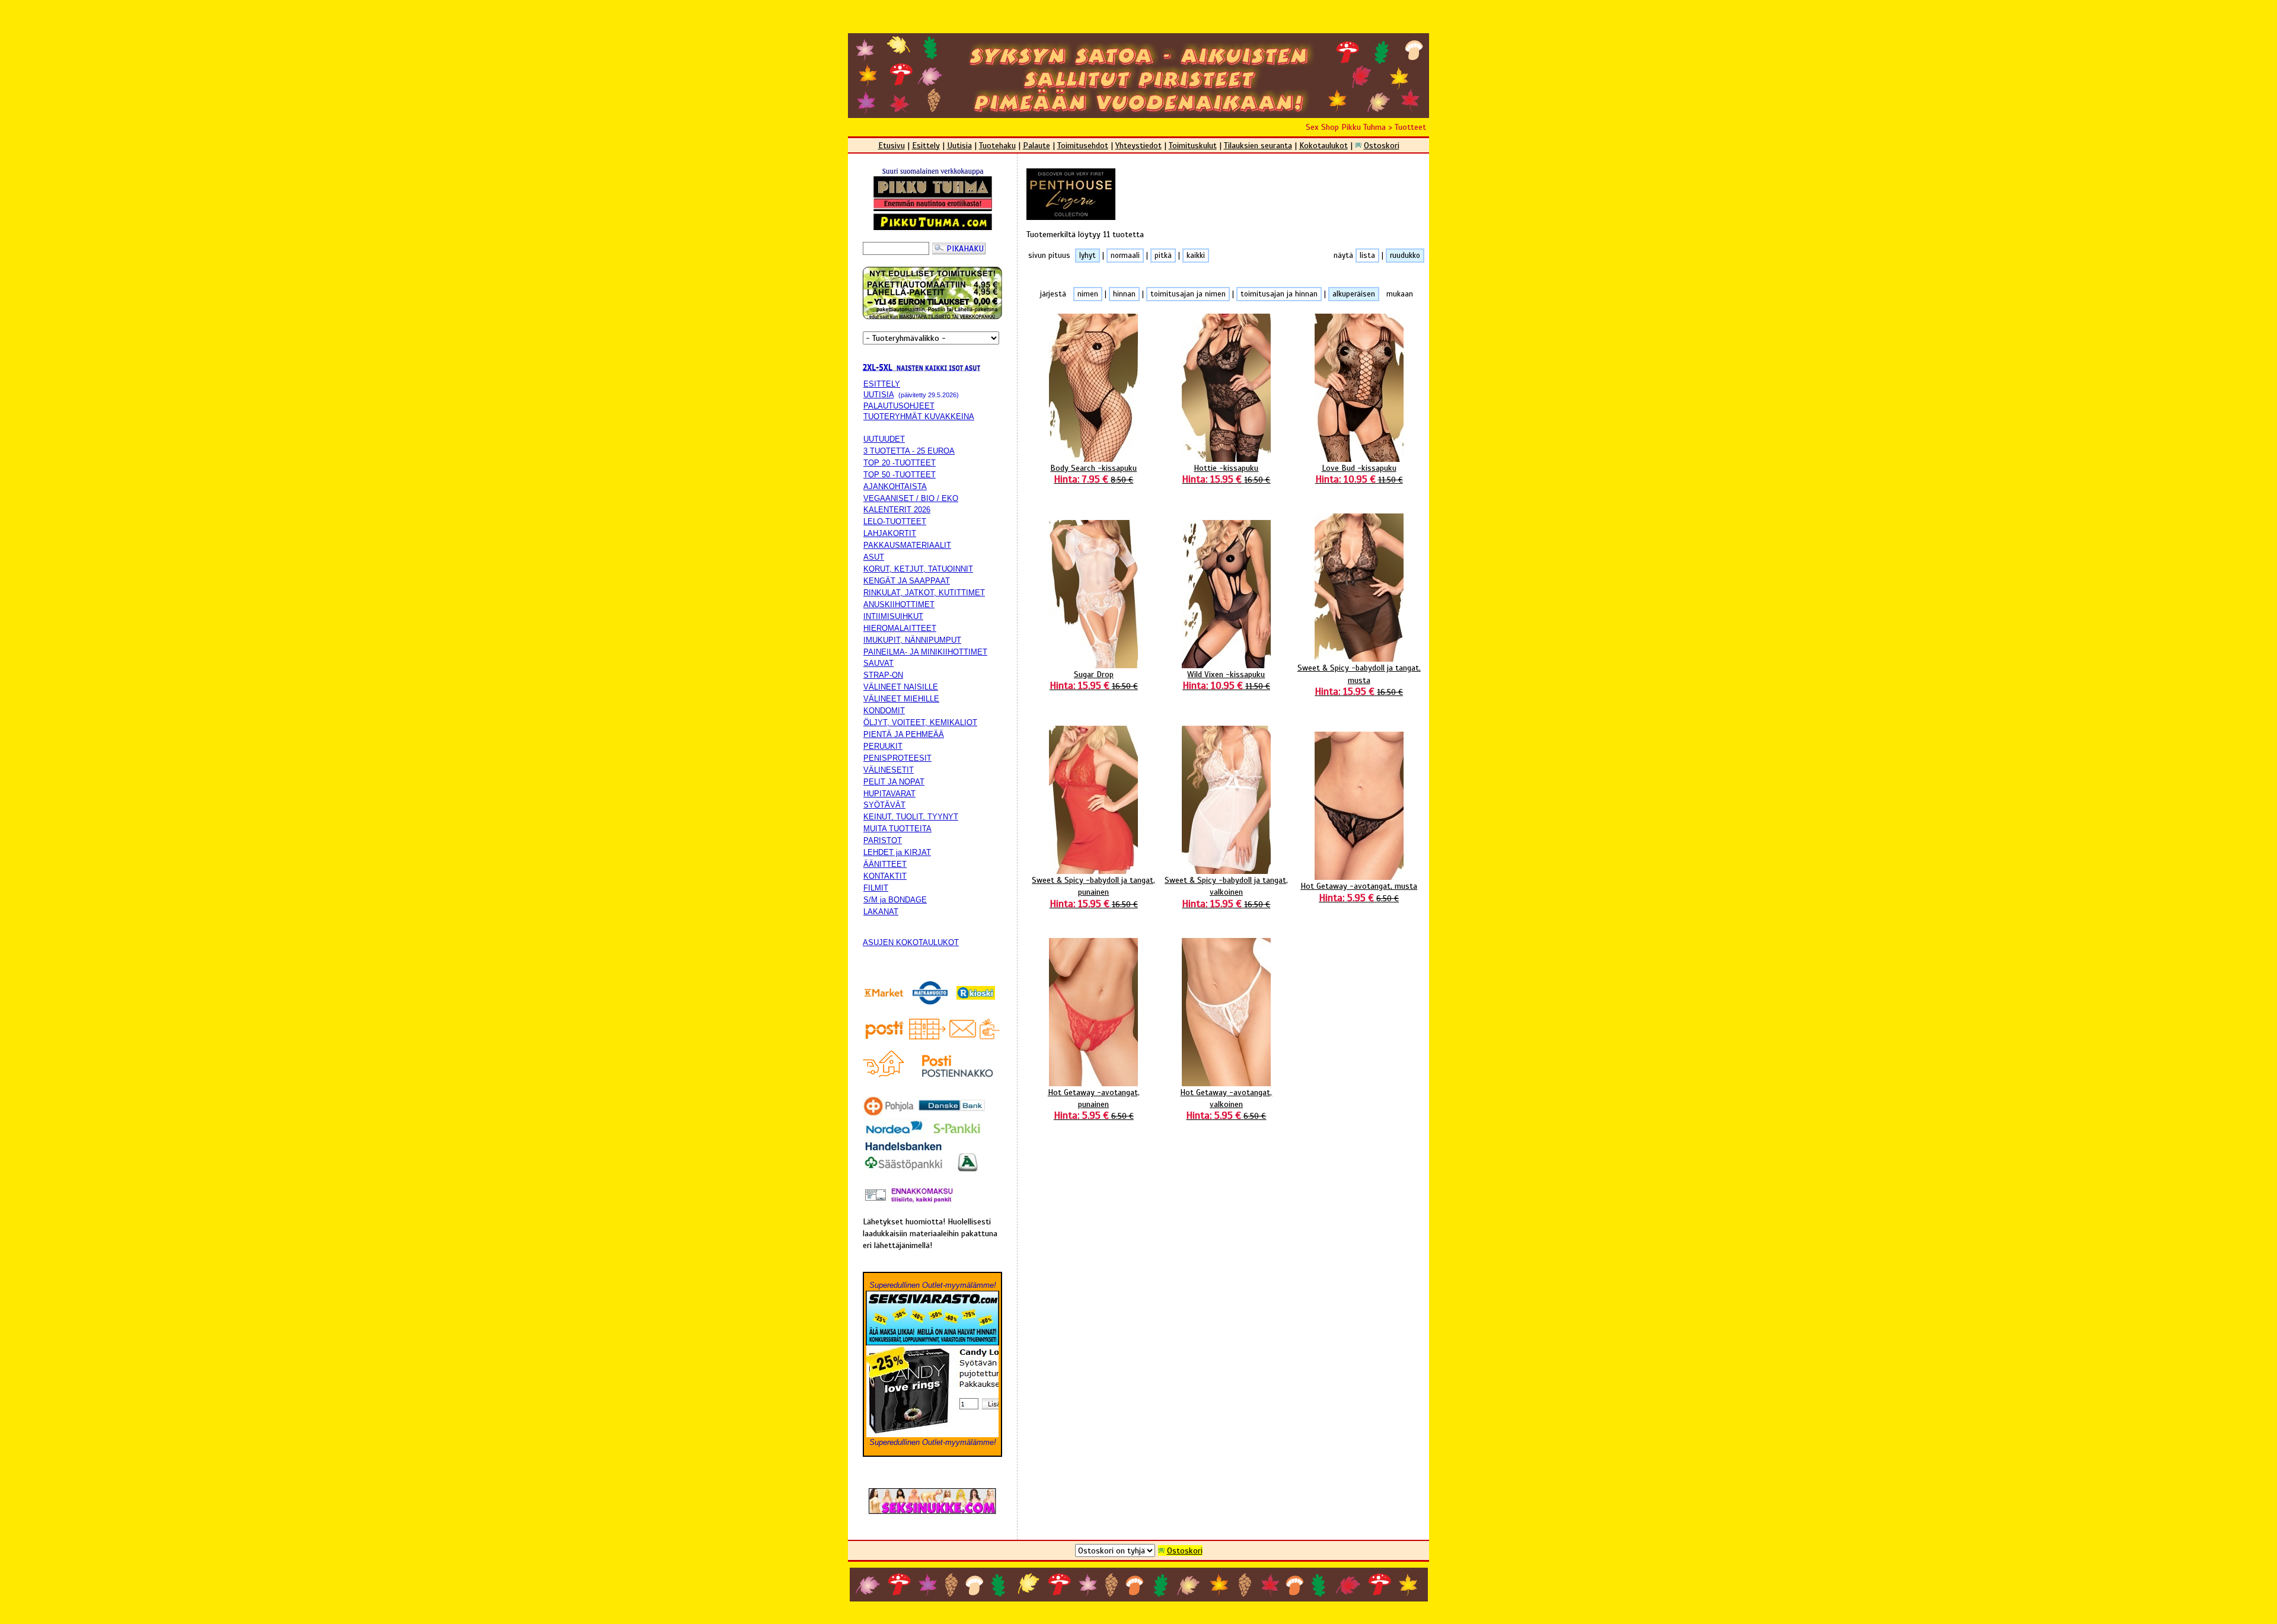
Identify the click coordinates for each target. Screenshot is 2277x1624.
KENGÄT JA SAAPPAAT (907, 581)
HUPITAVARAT (889, 794)
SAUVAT (878, 663)
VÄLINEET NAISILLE (901, 687)
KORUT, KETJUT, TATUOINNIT (918, 569)
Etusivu (892, 145)
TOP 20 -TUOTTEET (900, 463)
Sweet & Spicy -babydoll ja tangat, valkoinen (1226, 892)
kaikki (1196, 256)
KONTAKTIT (885, 876)
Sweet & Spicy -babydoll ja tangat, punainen (1093, 892)
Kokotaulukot (1324, 145)
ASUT (874, 557)
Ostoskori (1382, 145)
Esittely (926, 145)
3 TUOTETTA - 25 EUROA (909, 451)
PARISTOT (883, 840)
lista (1367, 256)
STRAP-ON (883, 675)
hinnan (1124, 294)
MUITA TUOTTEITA (897, 829)
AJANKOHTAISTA (895, 486)
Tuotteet (1410, 127)
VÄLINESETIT (889, 770)
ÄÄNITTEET (885, 864)
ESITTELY (882, 384)
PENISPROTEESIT (897, 758)
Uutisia (959, 145)
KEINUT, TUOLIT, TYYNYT (911, 817)
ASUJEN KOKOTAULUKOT (911, 942)
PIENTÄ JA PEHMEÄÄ (904, 734)
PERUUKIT (883, 746)
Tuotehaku (997, 145)
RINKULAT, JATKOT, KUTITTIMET (924, 593)
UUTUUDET (884, 439)
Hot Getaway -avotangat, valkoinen (1226, 1104)
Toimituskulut (1193, 145)
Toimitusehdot (1083, 145)
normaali (1125, 256)
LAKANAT (881, 912)
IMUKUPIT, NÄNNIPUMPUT (912, 640)
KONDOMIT (884, 711)
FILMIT (876, 888)
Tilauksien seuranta (1258, 145)
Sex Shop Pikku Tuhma (1346, 127)
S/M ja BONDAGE (895, 900)
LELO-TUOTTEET (895, 521)
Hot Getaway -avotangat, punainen (1094, 1104)
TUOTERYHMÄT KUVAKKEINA (919, 417)
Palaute (1037, 145)
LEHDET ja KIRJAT (897, 852)
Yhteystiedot (1138, 145)
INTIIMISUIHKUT (893, 616)
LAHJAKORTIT (890, 533)
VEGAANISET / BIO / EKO (911, 498)
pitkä (1163, 256)
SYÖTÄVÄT (884, 805)
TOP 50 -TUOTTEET (900, 475)
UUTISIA (878, 395)
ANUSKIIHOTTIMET (899, 604)
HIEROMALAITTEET (900, 628)
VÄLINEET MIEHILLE (901, 699)
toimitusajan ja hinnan (1279, 294)
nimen (1088, 294)
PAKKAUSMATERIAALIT (907, 545)
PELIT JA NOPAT (894, 782)
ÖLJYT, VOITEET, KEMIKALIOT (920, 722)
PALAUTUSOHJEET (899, 406)
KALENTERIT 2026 (897, 510)
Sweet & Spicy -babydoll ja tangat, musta (1359, 679)
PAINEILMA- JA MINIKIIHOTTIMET (925, 652)
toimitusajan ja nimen (1188, 294)
